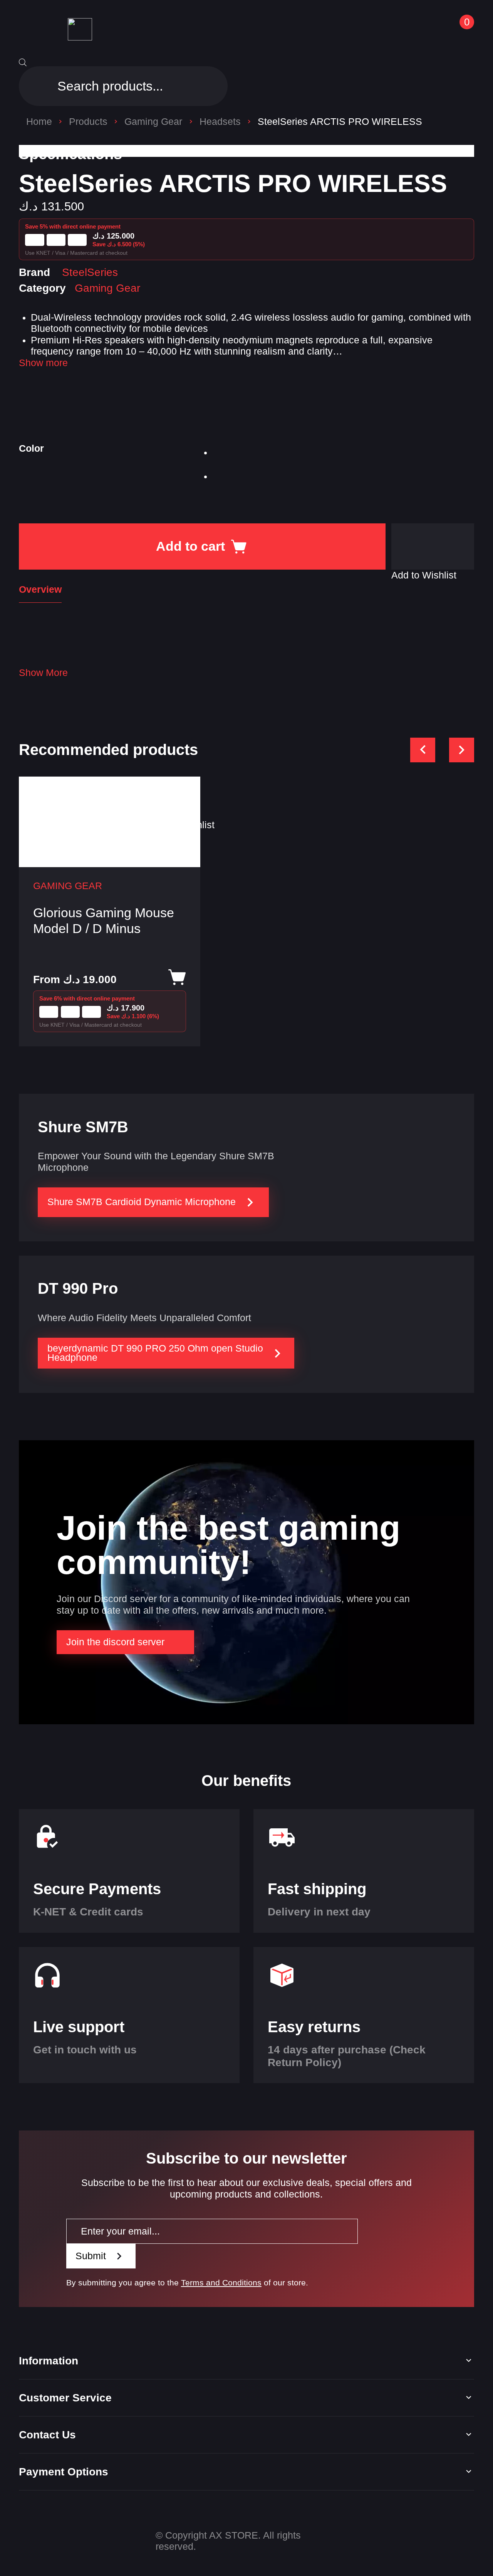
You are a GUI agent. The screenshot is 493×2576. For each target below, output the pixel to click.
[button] (433, 546)
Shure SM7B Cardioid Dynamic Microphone (142, 1202)
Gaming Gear (153, 122)
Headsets (220, 122)
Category (42, 288)
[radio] (224, 455)
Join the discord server (115, 1642)
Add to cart (190, 546)
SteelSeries (90, 272)
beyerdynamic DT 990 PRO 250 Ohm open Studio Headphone (155, 1353)
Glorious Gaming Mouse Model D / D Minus (104, 921)
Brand (34, 272)
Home (39, 122)
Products (88, 122)
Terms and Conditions (221, 2283)
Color (31, 448)
